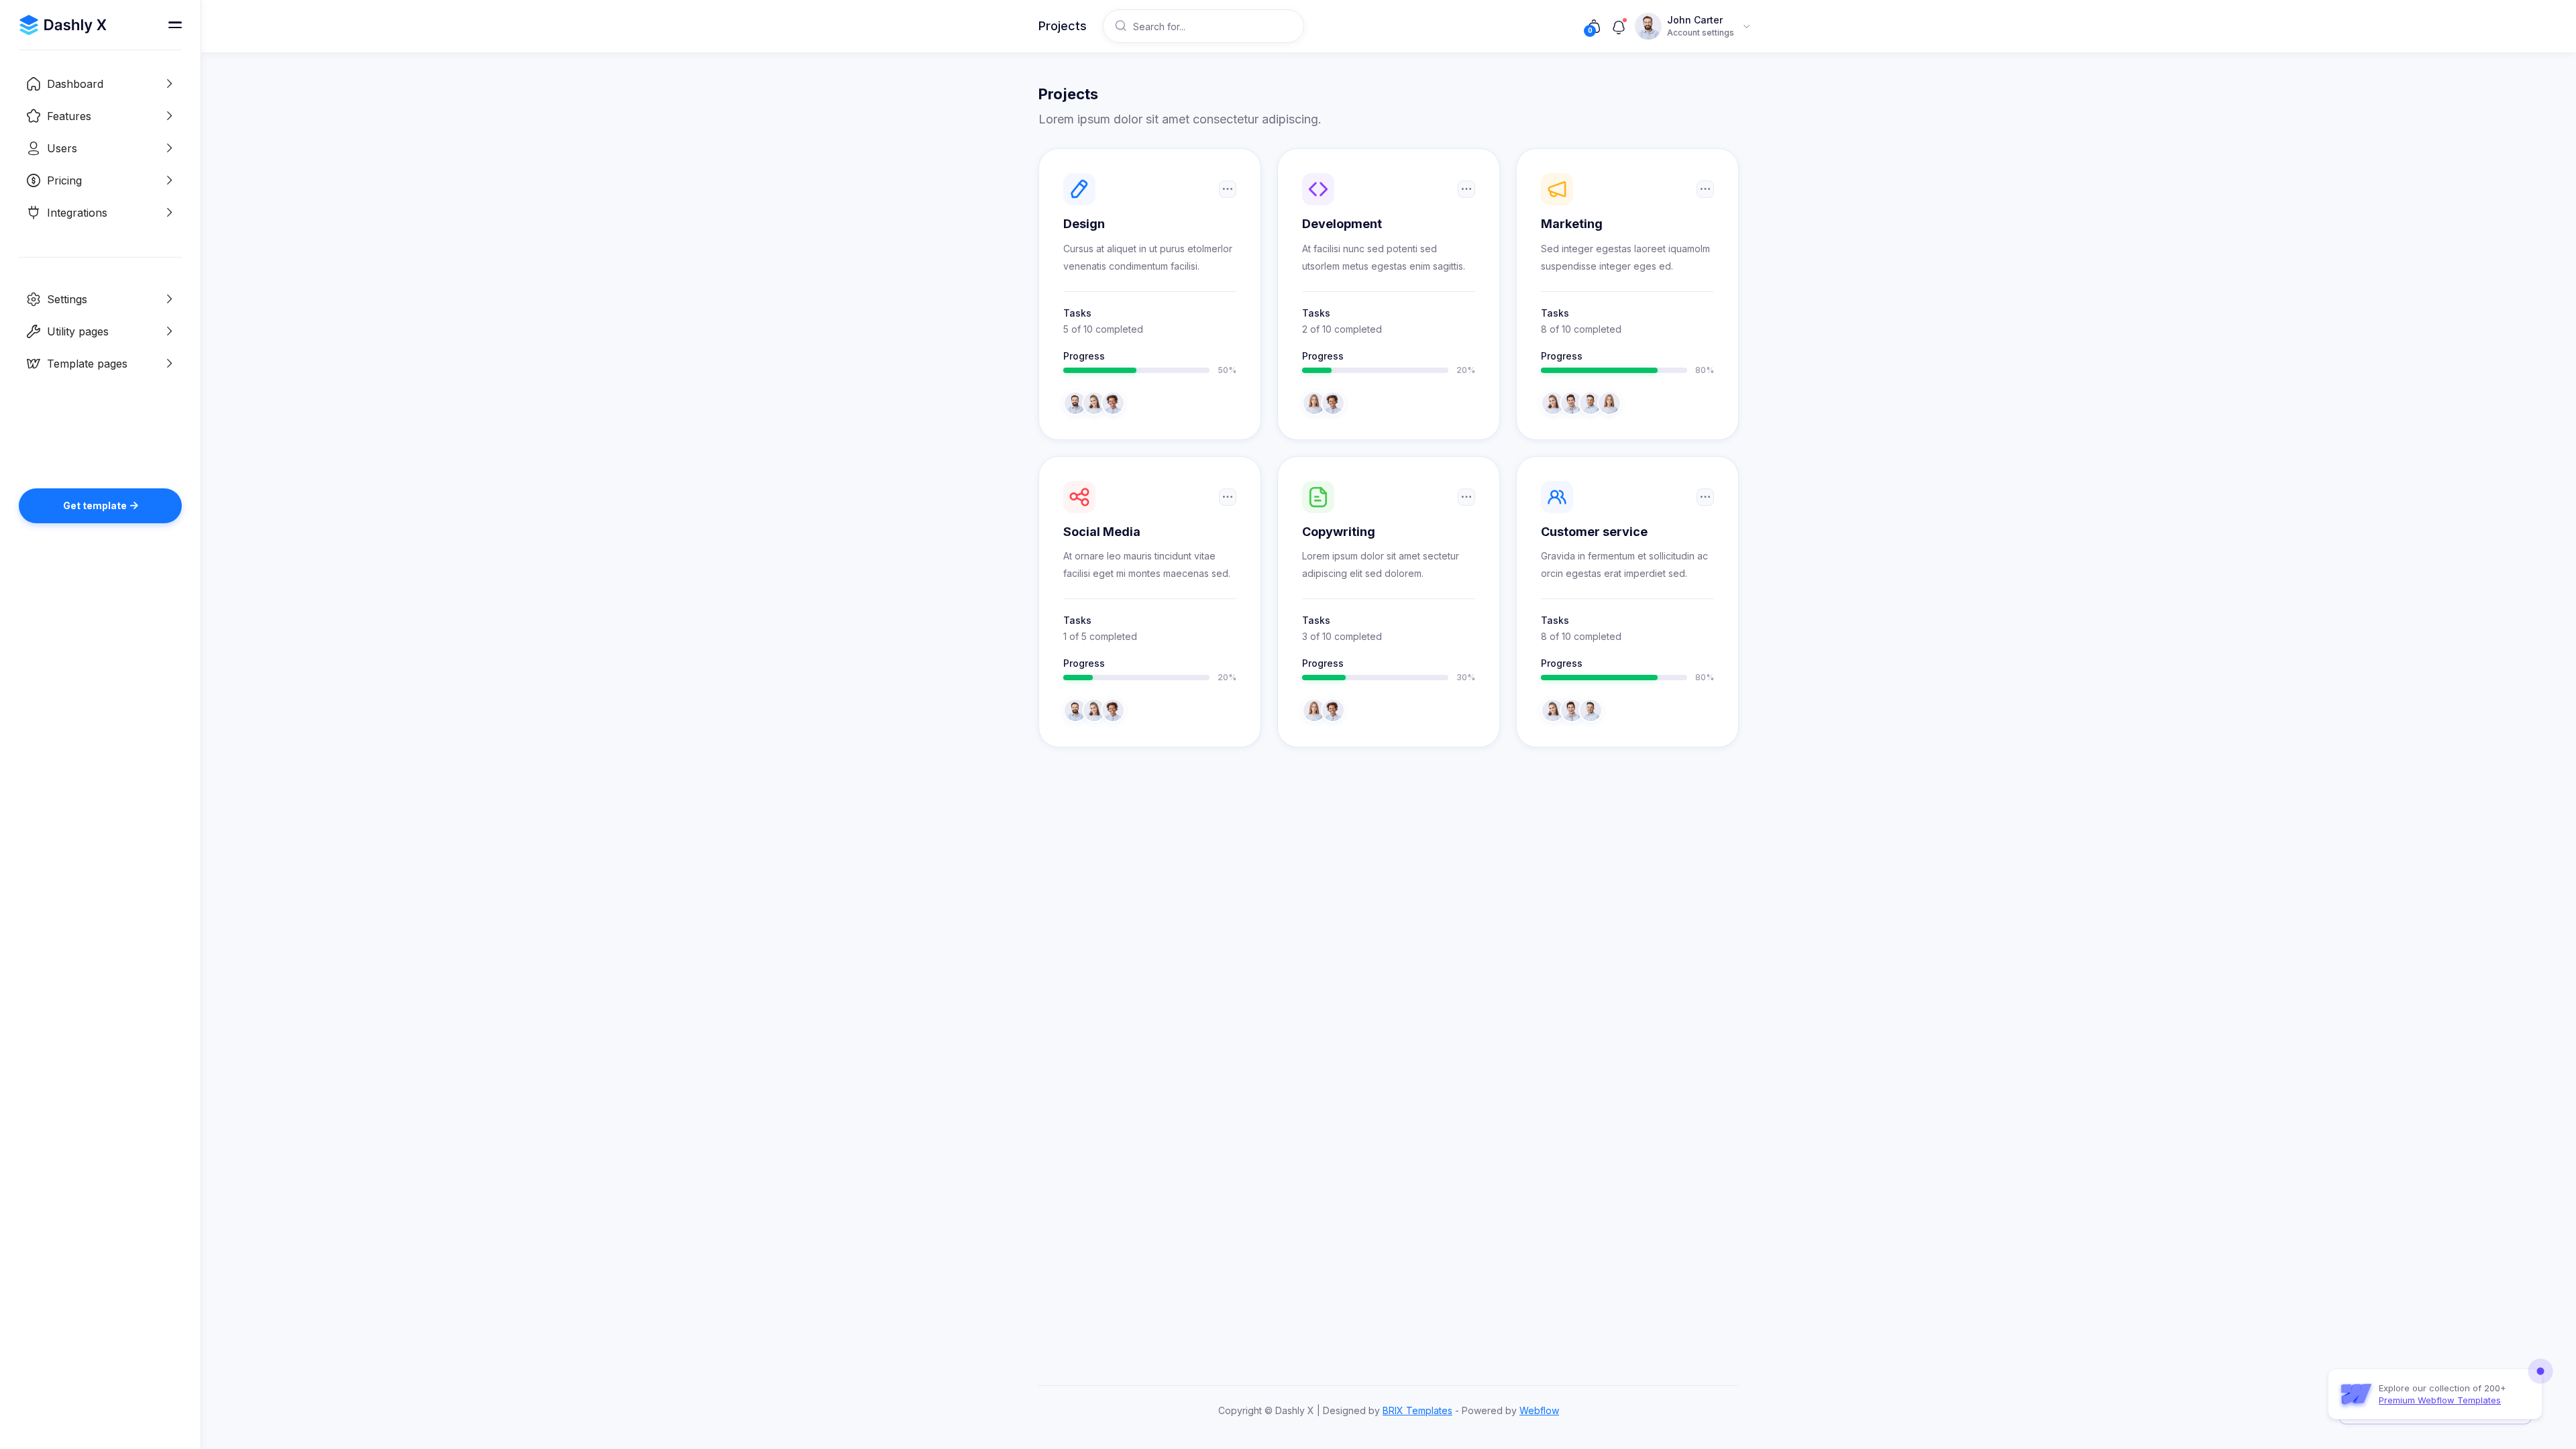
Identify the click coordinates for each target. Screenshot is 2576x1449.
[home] (63, 25)
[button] (100, 84)
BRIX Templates (1417, 1410)
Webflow (1539, 1410)
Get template (101, 505)
